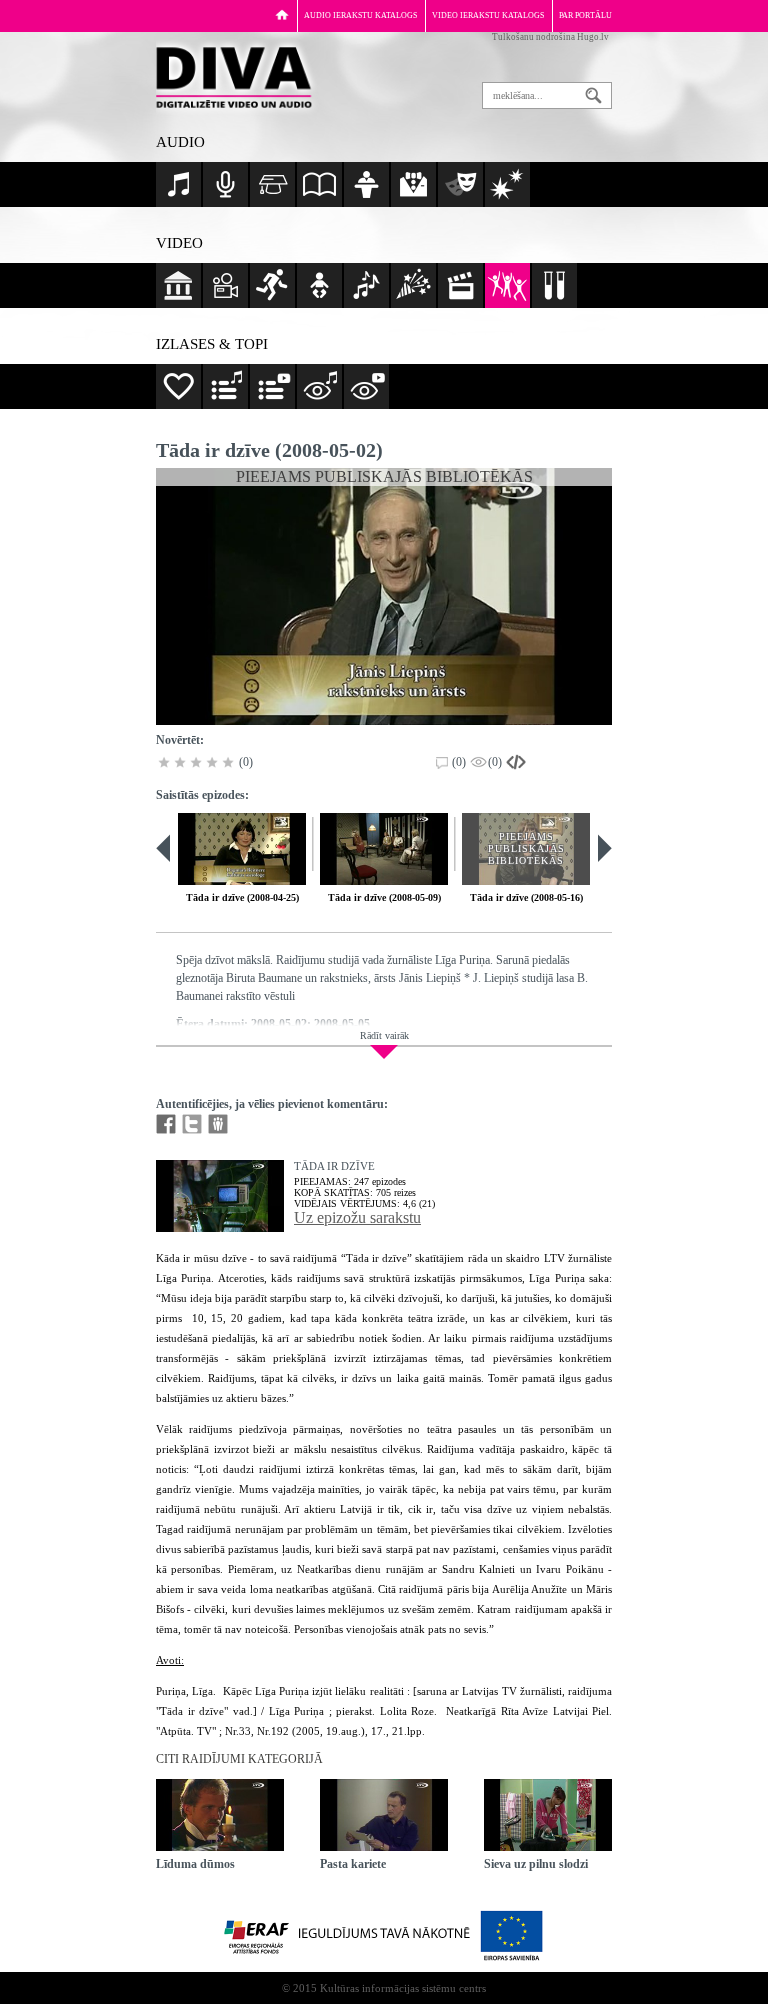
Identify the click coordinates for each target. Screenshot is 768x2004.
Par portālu (585, 15)
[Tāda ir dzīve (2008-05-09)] (384, 849)
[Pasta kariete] (384, 1815)
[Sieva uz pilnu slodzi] (548, 1815)
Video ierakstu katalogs (488, 15)
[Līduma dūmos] (220, 1815)
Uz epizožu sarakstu (357, 1217)
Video (179, 243)
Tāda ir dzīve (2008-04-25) (242, 897)
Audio (180, 142)
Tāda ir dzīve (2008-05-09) (384, 897)
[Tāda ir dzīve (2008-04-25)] (242, 849)
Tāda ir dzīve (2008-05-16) (526, 897)
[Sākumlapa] (282, 14)
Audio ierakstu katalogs (360, 15)
